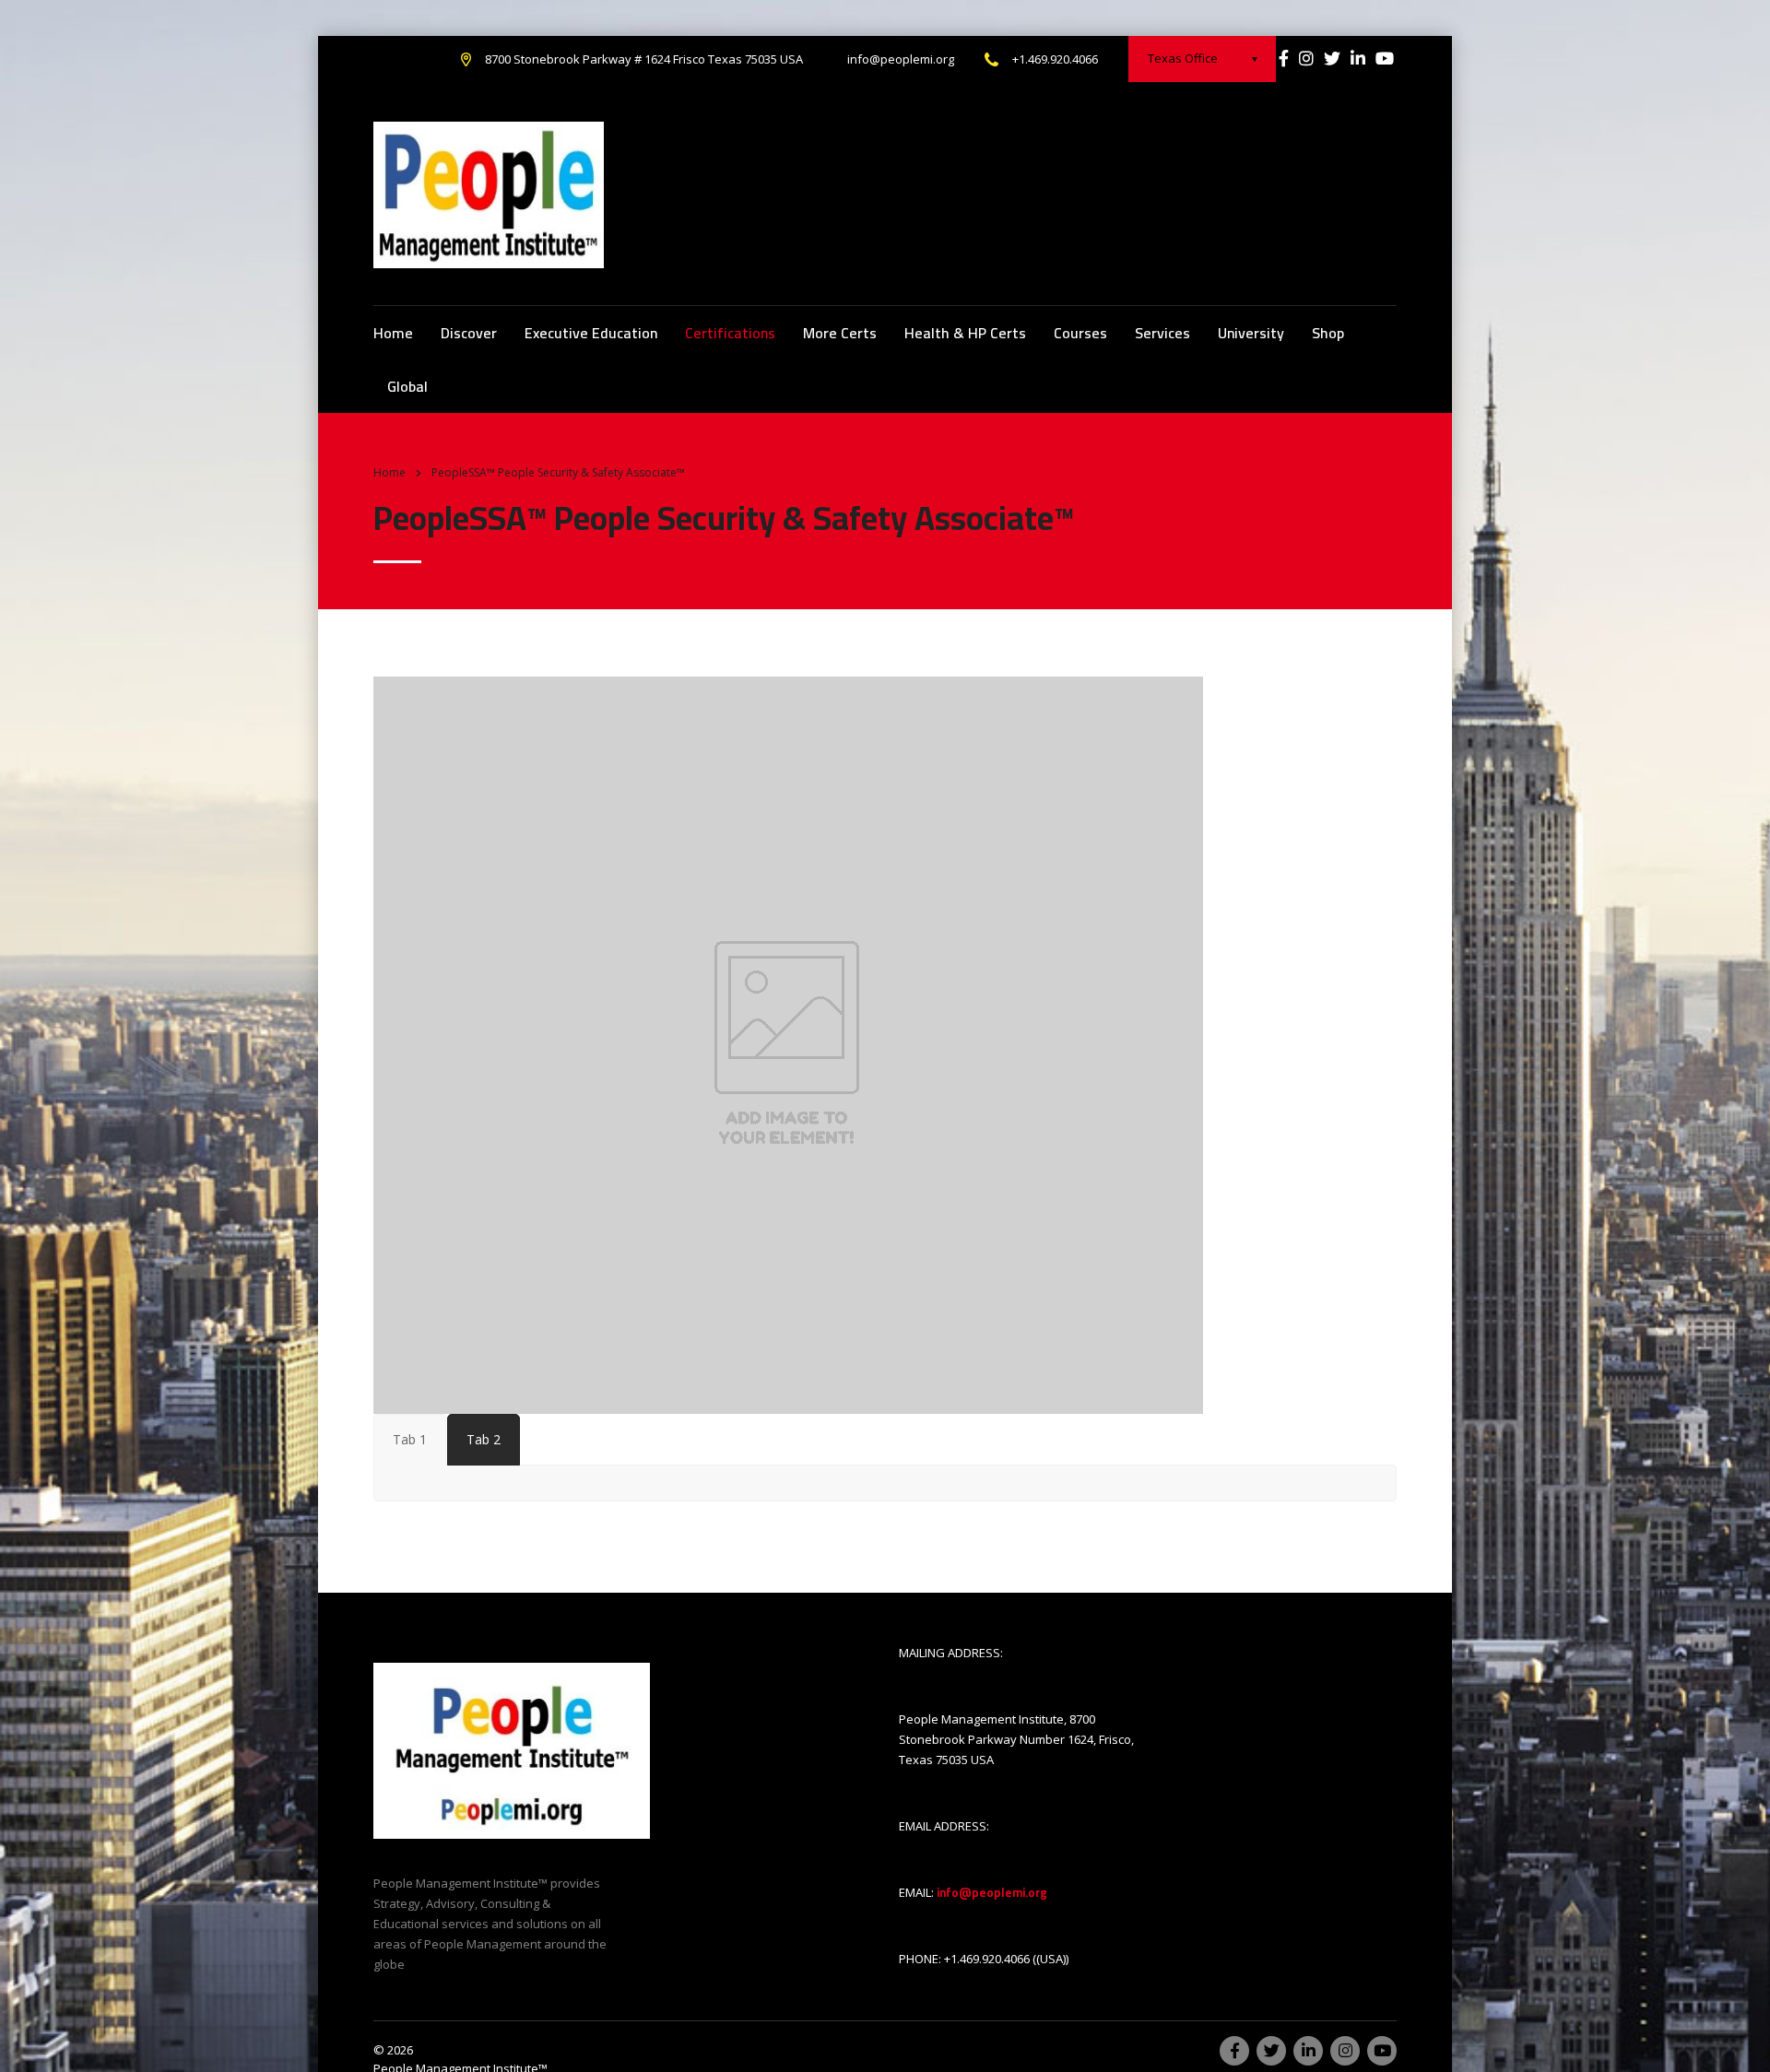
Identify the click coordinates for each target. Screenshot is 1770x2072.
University (1251, 333)
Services (1162, 333)
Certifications (730, 333)
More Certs (840, 333)
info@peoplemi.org (901, 59)
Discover (469, 333)
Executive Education (591, 333)
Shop (1328, 333)
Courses (1080, 333)
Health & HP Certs (965, 333)
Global (407, 386)
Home (393, 333)
